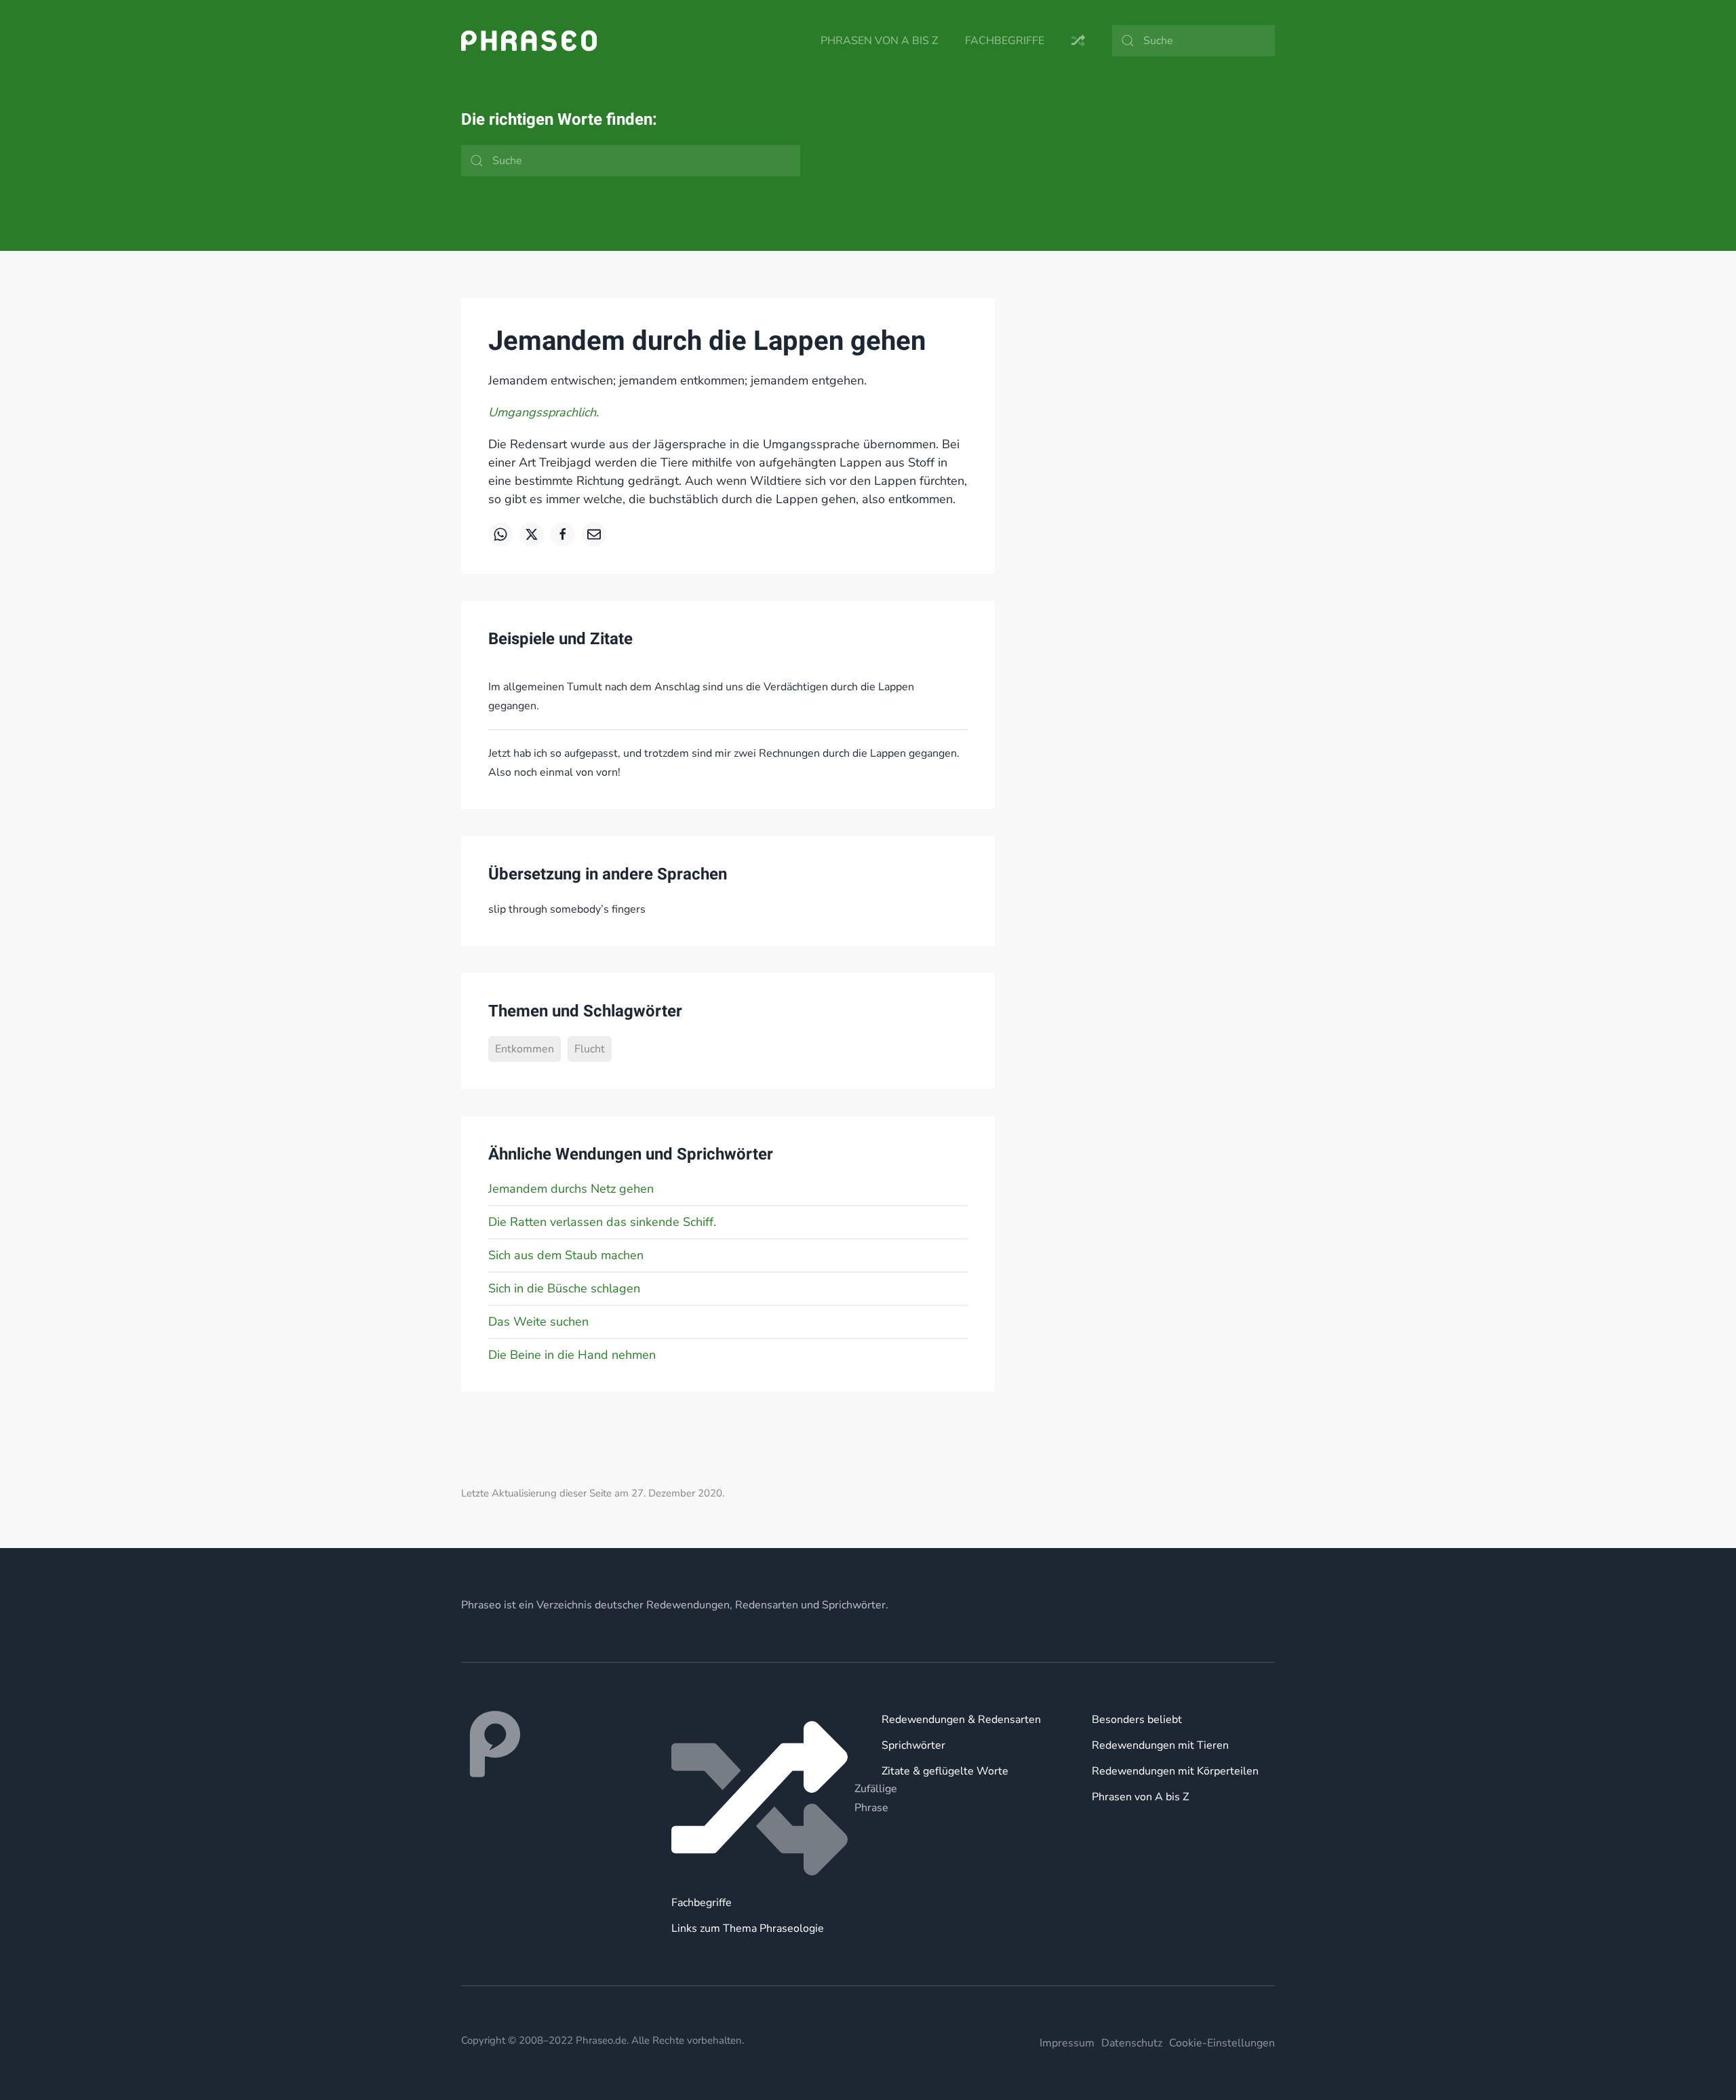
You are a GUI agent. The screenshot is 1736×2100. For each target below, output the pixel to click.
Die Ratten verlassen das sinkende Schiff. (602, 1222)
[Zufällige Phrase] (763, 1798)
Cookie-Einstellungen (1222, 2043)
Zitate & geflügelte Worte (945, 1771)
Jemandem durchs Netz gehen (571, 1189)
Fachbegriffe (1005, 41)
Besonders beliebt (1137, 1720)
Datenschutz (1132, 2043)
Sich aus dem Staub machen (566, 1255)
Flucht (590, 1049)
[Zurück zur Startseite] (529, 41)
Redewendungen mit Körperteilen (1175, 1771)
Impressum (1067, 2043)
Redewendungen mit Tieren (1160, 1745)
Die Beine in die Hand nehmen (572, 1355)
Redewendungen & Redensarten (961, 1720)
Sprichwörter (913, 1745)
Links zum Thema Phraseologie (748, 1928)
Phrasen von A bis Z (879, 41)
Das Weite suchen (538, 1322)
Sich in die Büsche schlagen (564, 1288)
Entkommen (525, 1049)
